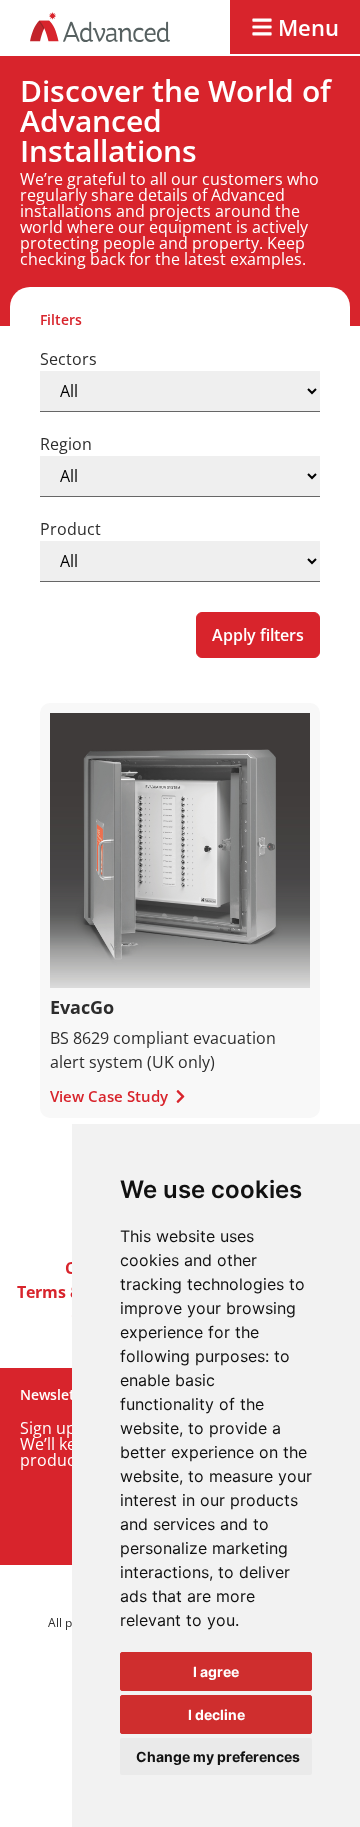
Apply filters (258, 635)
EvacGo (82, 1007)
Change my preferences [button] (218, 1756)
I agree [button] (216, 1671)
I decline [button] (216, 1714)
